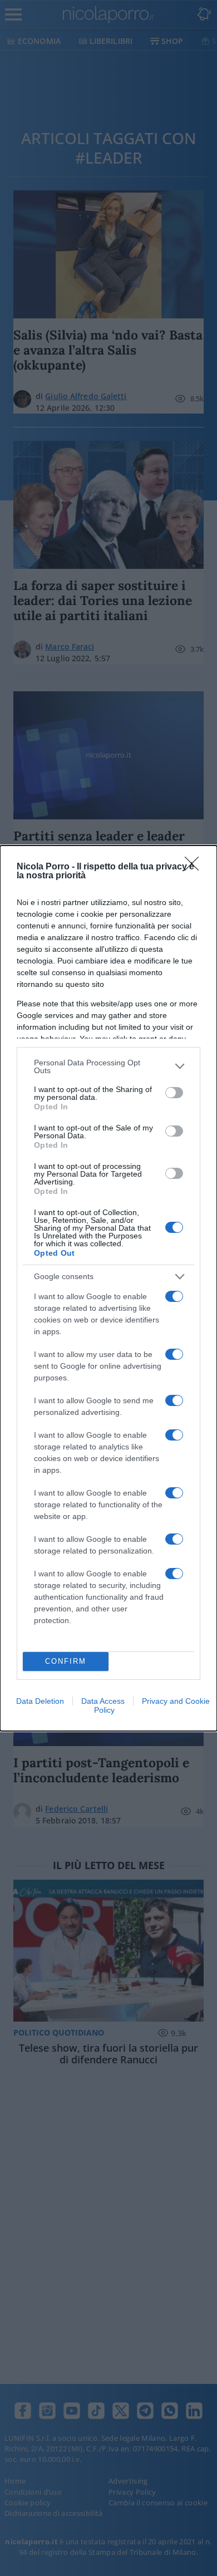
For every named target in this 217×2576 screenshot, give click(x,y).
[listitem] (108, 1066)
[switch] (174, 1093)
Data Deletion (40, 1701)
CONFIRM (66, 1661)
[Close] (195, 867)
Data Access (103, 1701)
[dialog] (108, 1288)
